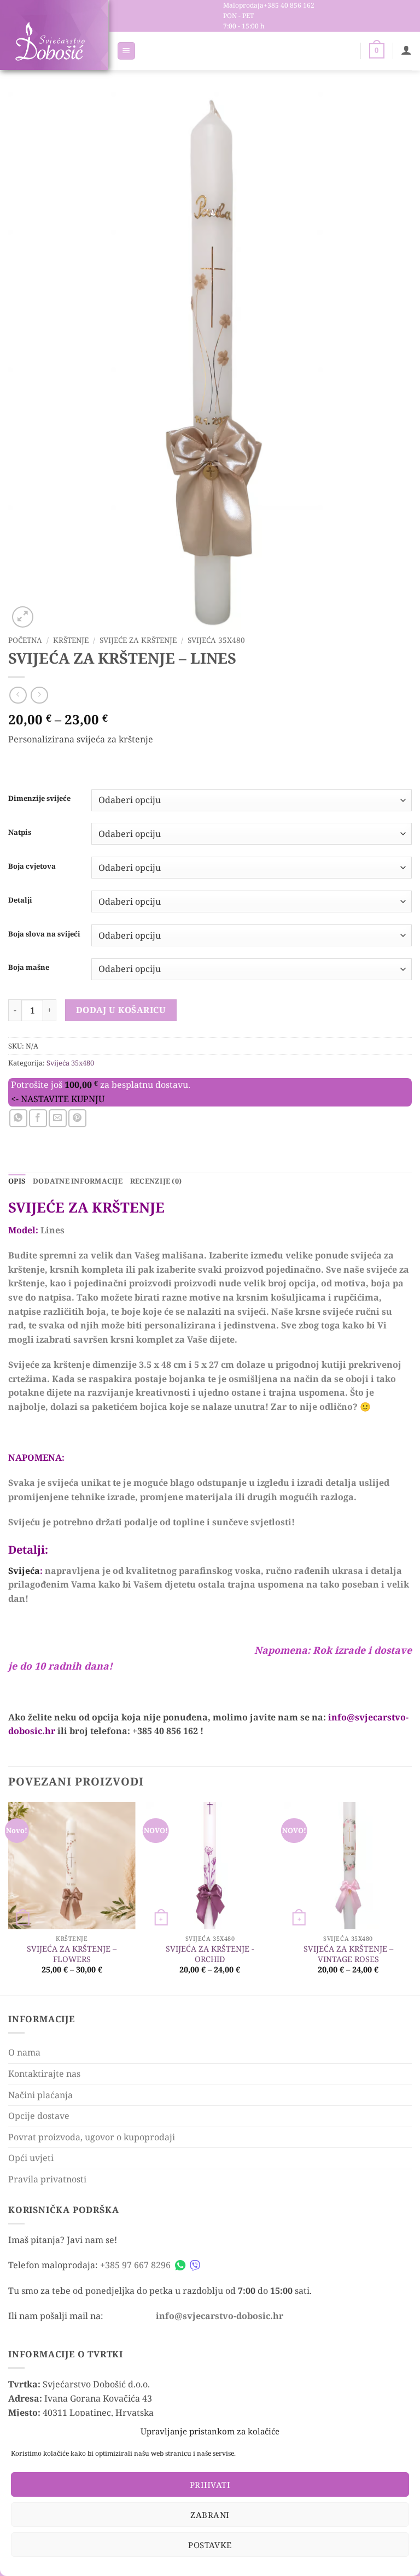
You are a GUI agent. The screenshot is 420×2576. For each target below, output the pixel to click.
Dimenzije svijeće (39, 799)
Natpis (20, 833)
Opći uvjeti (31, 2158)
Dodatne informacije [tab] (78, 1181)
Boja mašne (29, 968)
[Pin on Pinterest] (77, 1118)
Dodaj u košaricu (121, 1010)
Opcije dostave (39, 2116)
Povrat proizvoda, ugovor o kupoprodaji (92, 2137)
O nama (24, 2052)
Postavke (210, 2545)
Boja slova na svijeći (44, 934)
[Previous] (9, 1898)
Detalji (20, 900)
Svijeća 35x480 (216, 640)
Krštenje (71, 640)
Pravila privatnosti (47, 2179)
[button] (126, 51)
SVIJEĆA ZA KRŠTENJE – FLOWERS (72, 1954)
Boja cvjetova (32, 867)
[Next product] (18, 695)
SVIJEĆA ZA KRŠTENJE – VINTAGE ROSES (348, 1954)
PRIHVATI (210, 2485)
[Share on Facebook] (38, 1118)
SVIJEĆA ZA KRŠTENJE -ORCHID (210, 1954)
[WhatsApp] (180, 2265)
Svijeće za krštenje (138, 640)
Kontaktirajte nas (44, 2074)
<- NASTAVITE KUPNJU (58, 1099)
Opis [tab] (17, 1181)
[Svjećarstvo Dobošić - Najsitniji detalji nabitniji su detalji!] (50, 41)
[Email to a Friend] (58, 1118)
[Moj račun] (406, 50)
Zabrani (210, 2515)
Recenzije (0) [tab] (156, 1181)
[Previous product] (39, 695)
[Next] (411, 1898)
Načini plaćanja (40, 2095)
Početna (25, 640)
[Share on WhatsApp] (18, 1118)
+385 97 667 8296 (135, 2265)
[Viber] (195, 2265)
